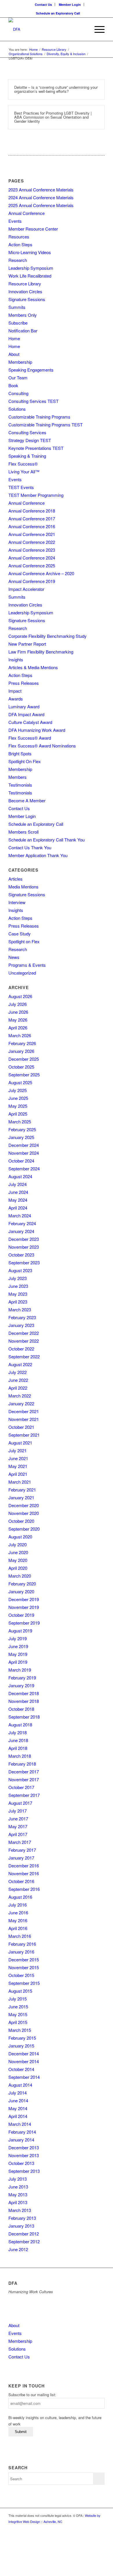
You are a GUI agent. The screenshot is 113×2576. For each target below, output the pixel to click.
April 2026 (18, 1028)
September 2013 (24, 2171)
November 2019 (24, 1607)
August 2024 (20, 1176)
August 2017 (20, 1803)
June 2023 (18, 1286)
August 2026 (20, 996)
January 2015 (21, 2046)
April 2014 (18, 2116)
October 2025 (21, 1067)
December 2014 (24, 2053)
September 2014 (24, 2077)
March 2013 (20, 2210)
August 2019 (20, 1631)
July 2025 (18, 1090)
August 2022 (20, 1364)
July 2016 (18, 1905)
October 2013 (21, 2163)
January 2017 (21, 1858)
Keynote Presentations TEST (36, 448)
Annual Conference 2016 (32, 526)
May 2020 (18, 1560)
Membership (20, 362)
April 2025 (18, 1114)
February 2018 (22, 1764)
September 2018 (24, 1717)
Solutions (17, 409)
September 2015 (24, 1983)
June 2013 (18, 2187)
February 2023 (22, 1317)
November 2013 (24, 2155)
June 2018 (18, 1740)
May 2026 (18, 1020)
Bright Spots (20, 753)
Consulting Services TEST (33, 401)
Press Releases (24, 683)
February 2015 (22, 2038)
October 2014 (21, 2069)
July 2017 (18, 1811)
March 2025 (20, 1122)
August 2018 (20, 1725)
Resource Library (25, 284)
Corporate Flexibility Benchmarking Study (48, 636)
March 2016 (20, 1936)
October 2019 (21, 1615)
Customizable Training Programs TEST (45, 424)
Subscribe (18, 323)
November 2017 (24, 1779)
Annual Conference (27, 213)
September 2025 (24, 1075)
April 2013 (18, 2202)
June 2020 (18, 1552)
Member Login (70, 4)
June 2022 (18, 1380)
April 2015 (18, 2022)
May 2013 (18, 2194)
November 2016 (24, 1873)
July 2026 (18, 1004)
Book (13, 385)
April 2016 (18, 1928)
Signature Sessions (27, 299)
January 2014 (21, 2140)
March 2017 (20, 1842)
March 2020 (20, 1576)
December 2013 (24, 2147)
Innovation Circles (25, 291)
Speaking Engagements (31, 370)
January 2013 (21, 2226)
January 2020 (21, 1591)
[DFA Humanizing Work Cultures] (47, 29)
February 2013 (22, 2218)
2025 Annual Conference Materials (41, 205)
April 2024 (18, 1208)
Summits (17, 307)
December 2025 (24, 1059)
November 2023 (24, 1247)
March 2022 (20, 1396)
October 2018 (21, 1709)
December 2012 (24, 2234)
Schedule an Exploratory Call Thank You (47, 840)
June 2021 (18, 1458)
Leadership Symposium (31, 268)
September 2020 (24, 1529)
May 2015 (18, 2014)
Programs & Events (27, 965)
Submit (21, 2432)
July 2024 (18, 1184)
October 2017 (21, 1787)
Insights (16, 659)
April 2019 (18, 1662)
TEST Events (21, 487)
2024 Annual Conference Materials (41, 197)
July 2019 (18, 1638)
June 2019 (18, 1646)
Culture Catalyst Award (30, 722)
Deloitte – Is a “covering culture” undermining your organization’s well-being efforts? (56, 89)
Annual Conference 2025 (32, 565)
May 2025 (18, 1106)
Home (14, 338)
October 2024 (21, 1161)
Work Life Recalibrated (30, 276)
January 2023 (21, 1325)
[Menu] (97, 29)
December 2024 (24, 1145)
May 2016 (18, 1920)
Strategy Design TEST (30, 440)
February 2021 (22, 1490)
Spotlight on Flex (24, 941)
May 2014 (18, 2108)
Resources (19, 237)
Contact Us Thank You (30, 847)
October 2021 (21, 1427)
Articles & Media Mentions (33, 667)
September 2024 (24, 1168)
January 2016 (21, 1952)
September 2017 (24, 1795)
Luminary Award (24, 706)
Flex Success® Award (30, 738)
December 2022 (24, 1333)
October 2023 (21, 1255)
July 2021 (18, 1450)
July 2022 (18, 1372)
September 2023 (24, 1262)
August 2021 (20, 1443)
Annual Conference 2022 (32, 542)
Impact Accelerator (26, 589)
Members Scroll (23, 832)
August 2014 (20, 2085)
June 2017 (18, 1819)
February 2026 (22, 1043)
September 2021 (24, 1435)
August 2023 (20, 1270)
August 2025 (20, 1082)
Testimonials (20, 785)
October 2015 (21, 1975)
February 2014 (22, 2132)
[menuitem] (43, 4)
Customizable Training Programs (39, 417)
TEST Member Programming (36, 495)
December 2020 (24, 1505)
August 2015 (20, 1991)
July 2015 (18, 1999)
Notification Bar (23, 331)
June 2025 (18, 1098)
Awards (16, 699)
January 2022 (21, 1403)
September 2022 (24, 1356)
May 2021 (18, 1466)
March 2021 (20, 1482)
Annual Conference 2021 (32, 534)
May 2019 (18, 1654)
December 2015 (24, 1959)
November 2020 (24, 1513)
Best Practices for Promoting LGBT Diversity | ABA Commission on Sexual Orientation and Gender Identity (53, 117)
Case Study (20, 934)
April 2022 (18, 1388)
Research (18, 260)
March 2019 (20, 1670)
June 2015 (18, 2006)
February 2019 (22, 1678)
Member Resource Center (33, 229)
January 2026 (21, 1051)
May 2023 (18, 1294)
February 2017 (22, 1850)
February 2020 (22, 1584)
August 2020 (20, 1537)
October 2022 (21, 1349)
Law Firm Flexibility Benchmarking (41, 652)
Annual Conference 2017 (32, 518)
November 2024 (24, 1153)
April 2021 (18, 1474)
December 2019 (24, 1599)
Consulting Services (27, 432)
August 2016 (20, 1897)
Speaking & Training (27, 456)
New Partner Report (27, 644)
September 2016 (24, 1889)
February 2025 (22, 1129)
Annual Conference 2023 (32, 550)
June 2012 (18, 2249)
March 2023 (20, 1309)
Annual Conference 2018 (32, 511)
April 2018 (18, 1748)
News (14, 957)
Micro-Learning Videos (30, 252)
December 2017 (24, 1772)
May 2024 (18, 1200)
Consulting (18, 393)
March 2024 (20, 1215)
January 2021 (21, 1497)
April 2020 (18, 1568)
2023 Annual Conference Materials (41, 190)
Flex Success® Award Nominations (42, 746)
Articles (16, 879)
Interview (17, 902)
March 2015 (20, 2030)
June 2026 (18, 1012)
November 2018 (24, 1701)
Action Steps (20, 244)
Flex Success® (23, 464)
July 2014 (18, 2093)
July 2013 (18, 2179)
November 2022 (24, 1341)
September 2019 (24, 1623)
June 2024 (18, 1192)
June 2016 (18, 1912)
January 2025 (21, 1137)
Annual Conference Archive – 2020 (41, 573)
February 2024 (22, 1223)
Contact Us (43, 4)
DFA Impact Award (26, 714)
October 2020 (21, 1521)
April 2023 (18, 1302)
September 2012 (24, 2241)
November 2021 (24, 1419)
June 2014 (18, 2100)
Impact (15, 691)
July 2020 (18, 1544)
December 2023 (24, 1239)
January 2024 (21, 1231)
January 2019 (21, 1685)
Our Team (18, 378)
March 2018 (20, 1756)
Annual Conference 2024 (32, 558)
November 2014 (24, 2061)
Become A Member (27, 800)
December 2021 (24, 1411)
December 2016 (24, 1866)
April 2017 (18, 1834)
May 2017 (18, 1826)
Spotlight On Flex (25, 761)
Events (15, 221)
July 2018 (18, 1732)
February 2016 (22, 1944)
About (14, 354)
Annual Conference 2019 (32, 581)
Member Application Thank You (38, 855)
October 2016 (21, 1881)
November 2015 (24, 1967)
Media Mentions (23, 887)
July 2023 (18, 1278)
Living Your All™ (24, 471)
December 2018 (24, 1693)
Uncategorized (22, 973)
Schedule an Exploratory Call (58, 13)
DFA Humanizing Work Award (37, 730)
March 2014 (20, 2124)
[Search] (83, 29)
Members (18, 777)
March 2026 (20, 1035)
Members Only (23, 315)
